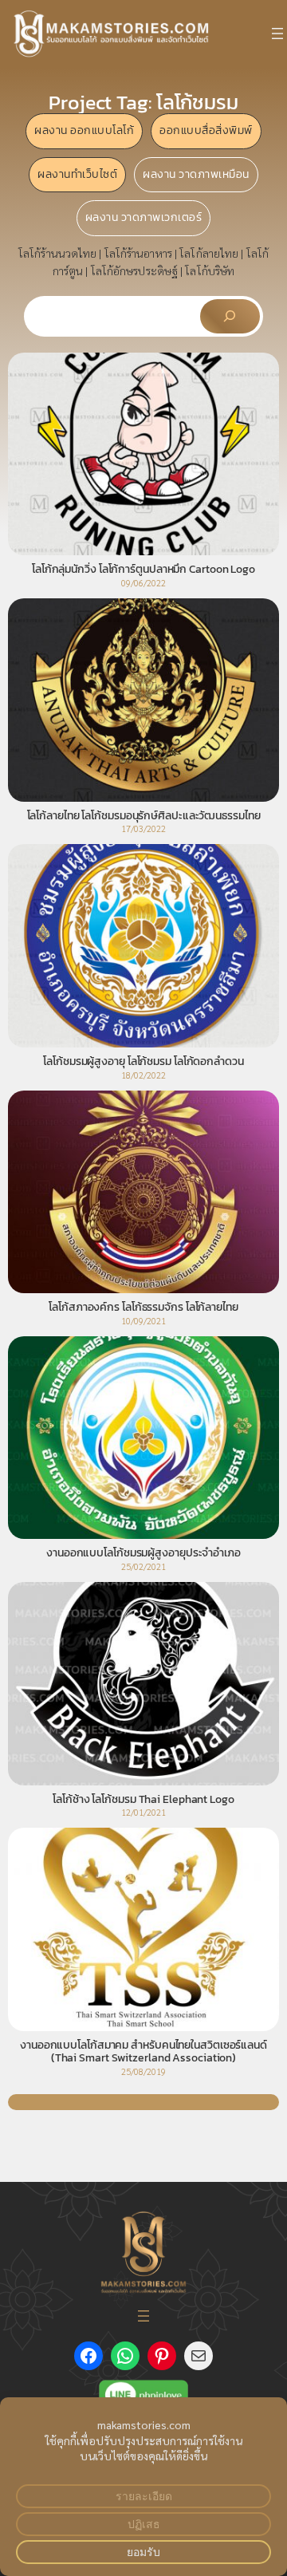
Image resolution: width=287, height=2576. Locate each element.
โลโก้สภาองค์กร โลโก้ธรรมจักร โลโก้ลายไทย (143, 1308)
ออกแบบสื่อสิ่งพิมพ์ (206, 130)
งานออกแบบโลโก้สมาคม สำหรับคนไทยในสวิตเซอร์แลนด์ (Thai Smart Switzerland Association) (143, 2052)
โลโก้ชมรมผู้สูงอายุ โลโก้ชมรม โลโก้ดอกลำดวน (143, 1062)
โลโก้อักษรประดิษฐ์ (134, 270)
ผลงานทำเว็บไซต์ (77, 174)
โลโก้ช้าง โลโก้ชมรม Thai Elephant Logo (143, 1800)
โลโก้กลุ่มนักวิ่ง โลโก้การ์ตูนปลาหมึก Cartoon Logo (143, 570)
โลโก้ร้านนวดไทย (57, 253)
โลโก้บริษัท (210, 270)
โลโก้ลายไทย (209, 253)
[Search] (230, 316)
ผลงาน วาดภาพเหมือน (196, 174)
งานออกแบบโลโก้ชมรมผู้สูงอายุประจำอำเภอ (143, 1553)
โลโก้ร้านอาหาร (138, 253)
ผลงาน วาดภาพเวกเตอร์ (144, 217)
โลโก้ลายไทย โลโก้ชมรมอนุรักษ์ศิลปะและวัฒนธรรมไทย (144, 816)
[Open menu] (277, 34)
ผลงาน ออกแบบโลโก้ (84, 130)
